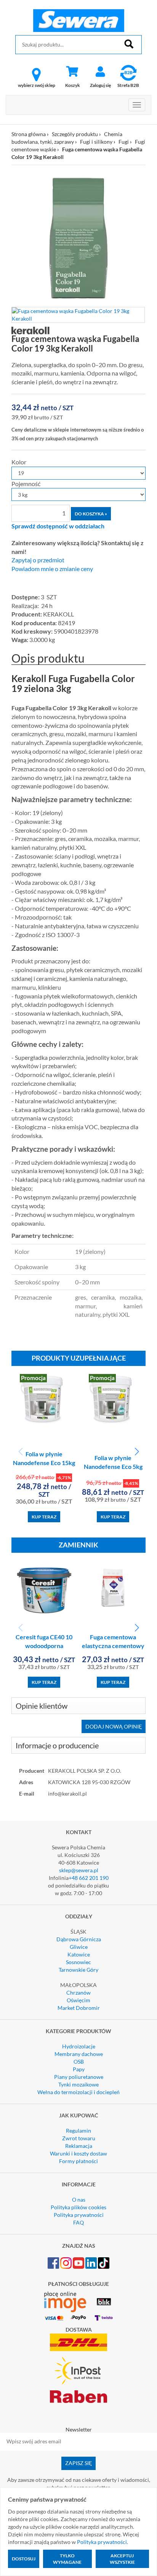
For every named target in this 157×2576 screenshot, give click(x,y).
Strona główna (29, 134)
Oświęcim (78, 2000)
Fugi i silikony (96, 142)
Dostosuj (24, 2559)
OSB (79, 2062)
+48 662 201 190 (89, 1878)
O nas (79, 2200)
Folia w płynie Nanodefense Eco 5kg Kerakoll (113, 1466)
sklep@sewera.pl (79, 1870)
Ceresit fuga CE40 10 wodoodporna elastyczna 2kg (44, 1646)
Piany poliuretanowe (79, 2077)
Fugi (124, 142)
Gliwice (79, 1947)
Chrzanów (78, 1993)
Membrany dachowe (79, 2054)
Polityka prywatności (79, 2215)
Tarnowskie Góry (78, 1970)
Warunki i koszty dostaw (78, 2153)
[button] (137, 1452)
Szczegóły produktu (75, 134)
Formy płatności (78, 2161)
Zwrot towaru (79, 2138)
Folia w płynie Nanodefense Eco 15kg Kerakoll (44, 1463)
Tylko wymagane (67, 2559)
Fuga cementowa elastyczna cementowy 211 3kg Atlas (113, 1646)
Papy (79, 2069)
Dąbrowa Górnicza (79, 1939)
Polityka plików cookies (78, 2207)
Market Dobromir (79, 2008)
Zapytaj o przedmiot (38, 560)
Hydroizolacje (79, 2046)
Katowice (79, 1954)
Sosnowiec (78, 1962)
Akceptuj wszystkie (122, 2559)
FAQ (78, 2222)
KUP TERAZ (44, 1517)
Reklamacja (79, 2146)
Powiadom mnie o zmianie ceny (52, 569)
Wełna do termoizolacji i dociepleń (78, 2092)
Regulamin (78, 2131)
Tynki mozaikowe (78, 2084)
